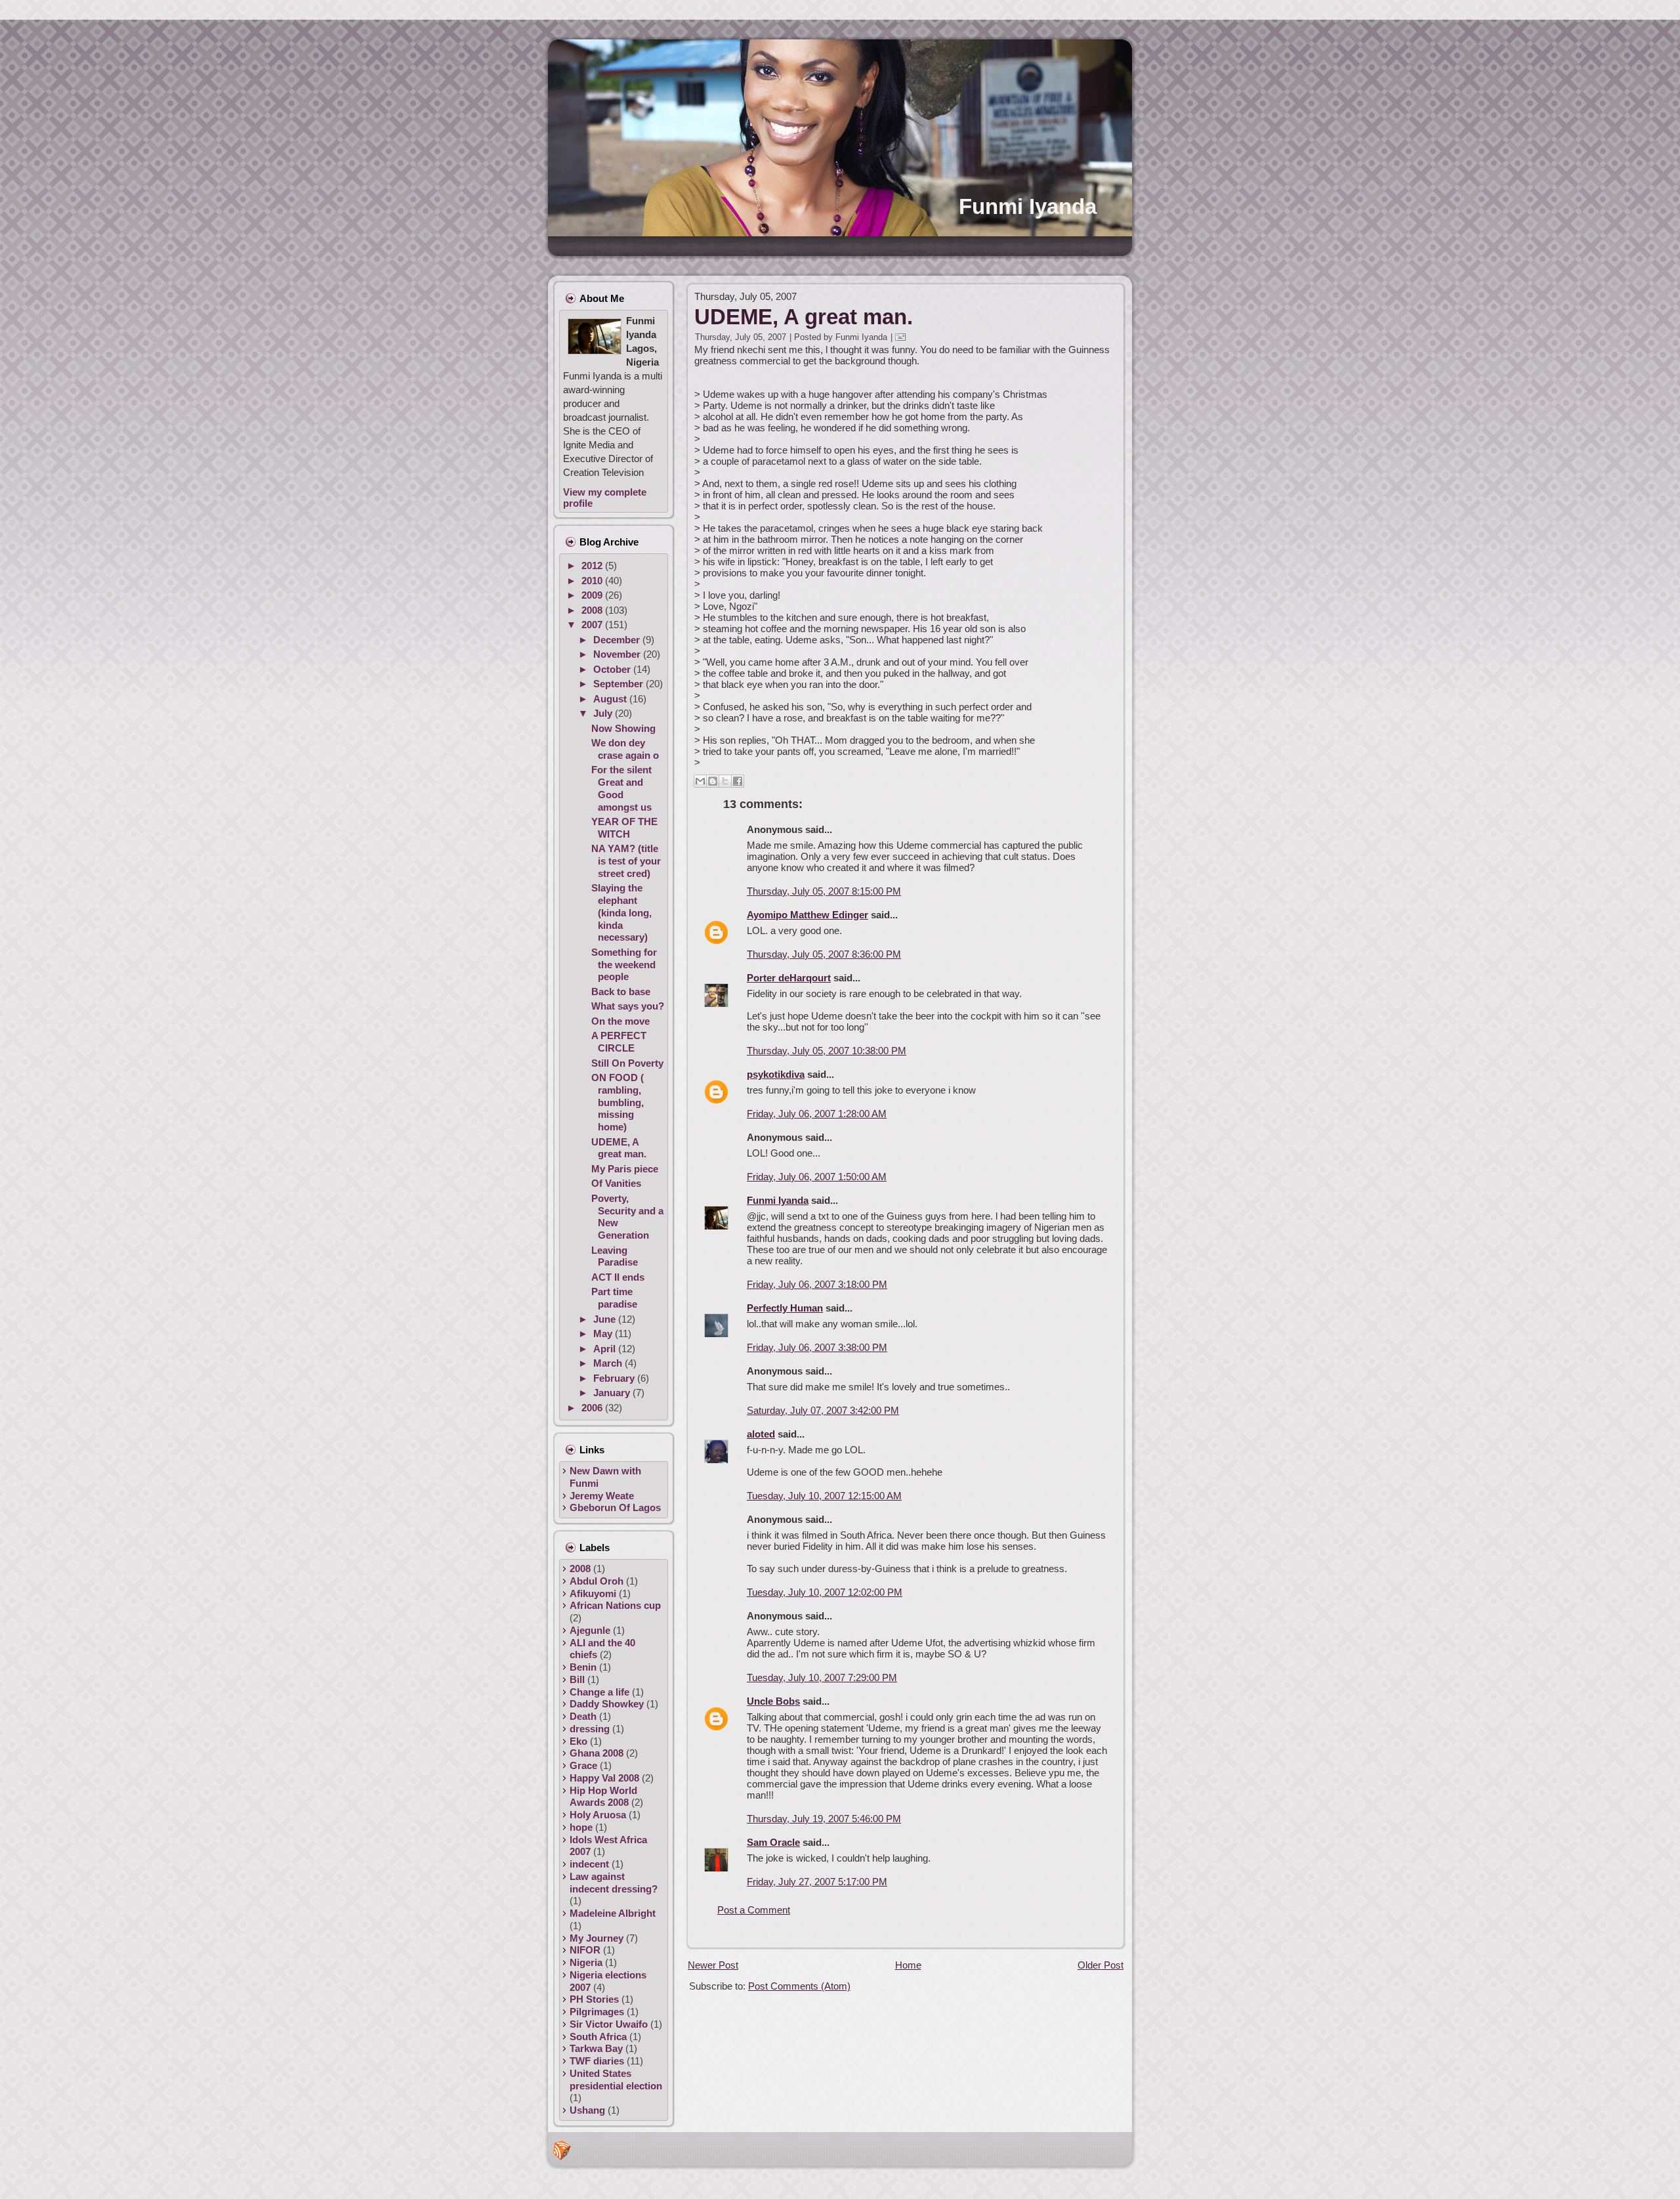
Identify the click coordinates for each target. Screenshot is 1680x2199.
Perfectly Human (785, 1308)
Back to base (621, 992)
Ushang (587, 2110)
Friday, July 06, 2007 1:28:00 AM (817, 1114)
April (606, 1349)
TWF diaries (597, 2061)
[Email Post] (903, 337)
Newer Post (713, 1965)
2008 (593, 610)
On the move (620, 1021)
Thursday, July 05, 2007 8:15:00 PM (824, 891)
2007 (593, 625)
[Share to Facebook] (738, 781)
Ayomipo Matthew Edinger (808, 915)
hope (581, 1827)
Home (908, 1965)
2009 (593, 595)
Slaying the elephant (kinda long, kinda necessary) (621, 912)
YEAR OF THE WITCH (624, 828)
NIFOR (585, 1950)
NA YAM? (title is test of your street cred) (626, 861)
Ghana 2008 (597, 1753)
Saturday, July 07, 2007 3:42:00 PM (823, 1410)
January (613, 1393)
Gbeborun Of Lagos (615, 1507)
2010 (593, 581)
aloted (761, 1434)
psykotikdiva (776, 1074)
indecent (589, 1864)
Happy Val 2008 (604, 1778)
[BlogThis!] (713, 781)
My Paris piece (625, 1169)
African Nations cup (615, 1605)
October (613, 669)
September (619, 684)
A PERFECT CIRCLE (619, 1042)
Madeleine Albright (613, 1913)
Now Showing (623, 728)
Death (583, 1716)
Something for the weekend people (624, 965)
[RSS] (562, 2150)
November (618, 654)
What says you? (628, 1006)
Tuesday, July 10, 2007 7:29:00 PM (822, 1677)
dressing (590, 1729)
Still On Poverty (627, 1063)
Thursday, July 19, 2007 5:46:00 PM (824, 1819)
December (618, 640)
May (604, 1334)
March (609, 1363)
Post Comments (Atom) (799, 1986)
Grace (583, 1765)
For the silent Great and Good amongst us (621, 788)
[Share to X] (725, 781)
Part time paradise (614, 1298)
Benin (583, 1667)
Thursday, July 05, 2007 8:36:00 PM (824, 954)
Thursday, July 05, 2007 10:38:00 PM (827, 1051)
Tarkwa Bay (596, 2048)
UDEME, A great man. (619, 1148)
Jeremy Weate (602, 1496)
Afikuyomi (593, 1593)
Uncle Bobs (773, 1701)
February (615, 1378)
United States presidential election (616, 2080)
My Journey (597, 1938)
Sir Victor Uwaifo (609, 2024)
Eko (578, 1741)
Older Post (1101, 1965)
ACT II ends (618, 1277)
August (611, 699)
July (604, 713)
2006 (593, 1408)
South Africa (598, 2037)
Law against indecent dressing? (614, 1883)
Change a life (599, 1692)
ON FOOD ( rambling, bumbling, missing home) (618, 1102)
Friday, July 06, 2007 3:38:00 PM (817, 1347)
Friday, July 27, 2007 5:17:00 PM (817, 1882)
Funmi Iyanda (1028, 206)
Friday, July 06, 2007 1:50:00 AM (817, 1177)
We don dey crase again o (625, 749)
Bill (577, 1679)
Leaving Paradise (615, 1256)
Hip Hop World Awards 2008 (603, 1797)
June (606, 1319)
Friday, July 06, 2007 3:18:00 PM (817, 1284)
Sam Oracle (773, 1842)
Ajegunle (590, 1630)
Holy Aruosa (598, 1815)
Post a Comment (754, 1910)
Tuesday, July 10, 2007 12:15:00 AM (824, 1496)
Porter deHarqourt (789, 978)
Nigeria (586, 1962)
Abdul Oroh (597, 1581)
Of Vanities (616, 1183)
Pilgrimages (597, 2012)
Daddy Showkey (607, 1704)
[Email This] (700, 781)
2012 (593, 566)
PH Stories (594, 1999)
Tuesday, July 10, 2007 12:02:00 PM (825, 1592)
